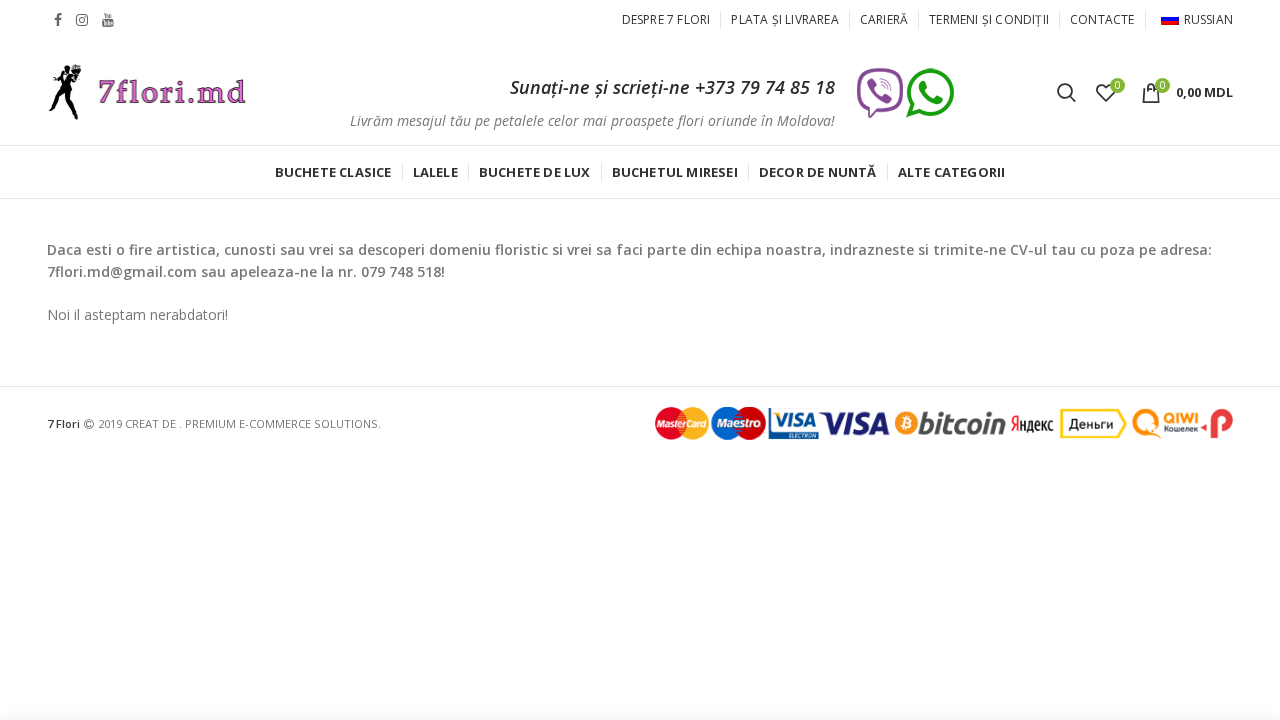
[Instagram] (82, 20)
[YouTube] (108, 20)
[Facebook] (58, 20)
